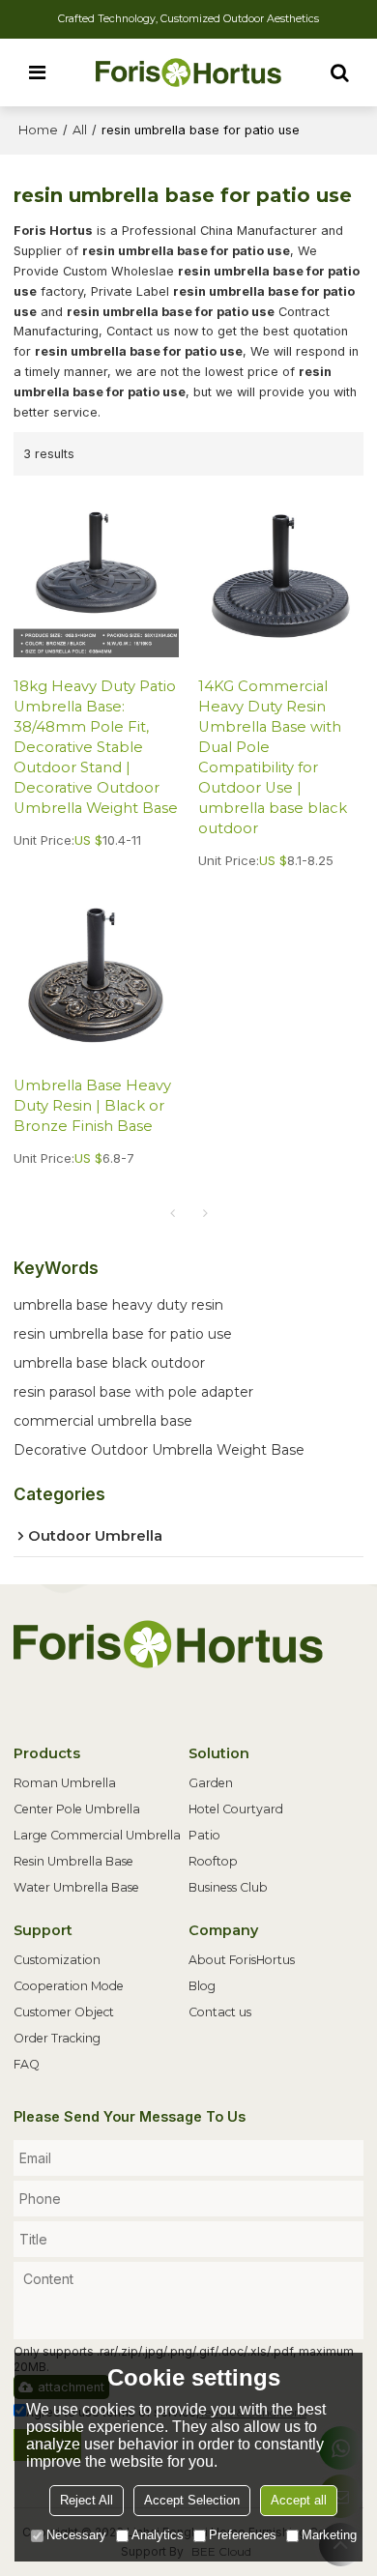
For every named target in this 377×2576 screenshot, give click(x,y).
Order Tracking (57, 2038)
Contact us (220, 2012)
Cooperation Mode (69, 1986)
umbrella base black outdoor (109, 1363)
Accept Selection (192, 2500)
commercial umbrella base (103, 1421)
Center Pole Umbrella (77, 1809)
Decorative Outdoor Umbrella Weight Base (159, 1450)
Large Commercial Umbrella (97, 1835)
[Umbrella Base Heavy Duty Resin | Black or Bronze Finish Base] (96, 975)
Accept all (299, 2500)
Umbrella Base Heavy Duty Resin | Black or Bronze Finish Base (92, 1106)
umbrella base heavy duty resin (118, 1305)
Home (38, 130)
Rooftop (213, 1861)
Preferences (243, 2535)
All (80, 130)
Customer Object (64, 2012)
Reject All (87, 2500)
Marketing (329, 2535)
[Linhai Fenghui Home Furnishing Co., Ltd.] (188, 72)
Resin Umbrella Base (73, 1861)
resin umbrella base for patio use (123, 1334)
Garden (211, 1783)
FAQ (27, 2064)
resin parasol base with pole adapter (133, 1392)
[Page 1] (172, 1213)
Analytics (158, 2535)
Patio (204, 1835)
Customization (57, 1960)
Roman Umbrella (65, 1783)
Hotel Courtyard (236, 1809)
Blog (202, 1986)
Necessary (76, 2535)
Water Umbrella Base (76, 1887)
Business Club (228, 1887)
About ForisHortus (242, 1960)
